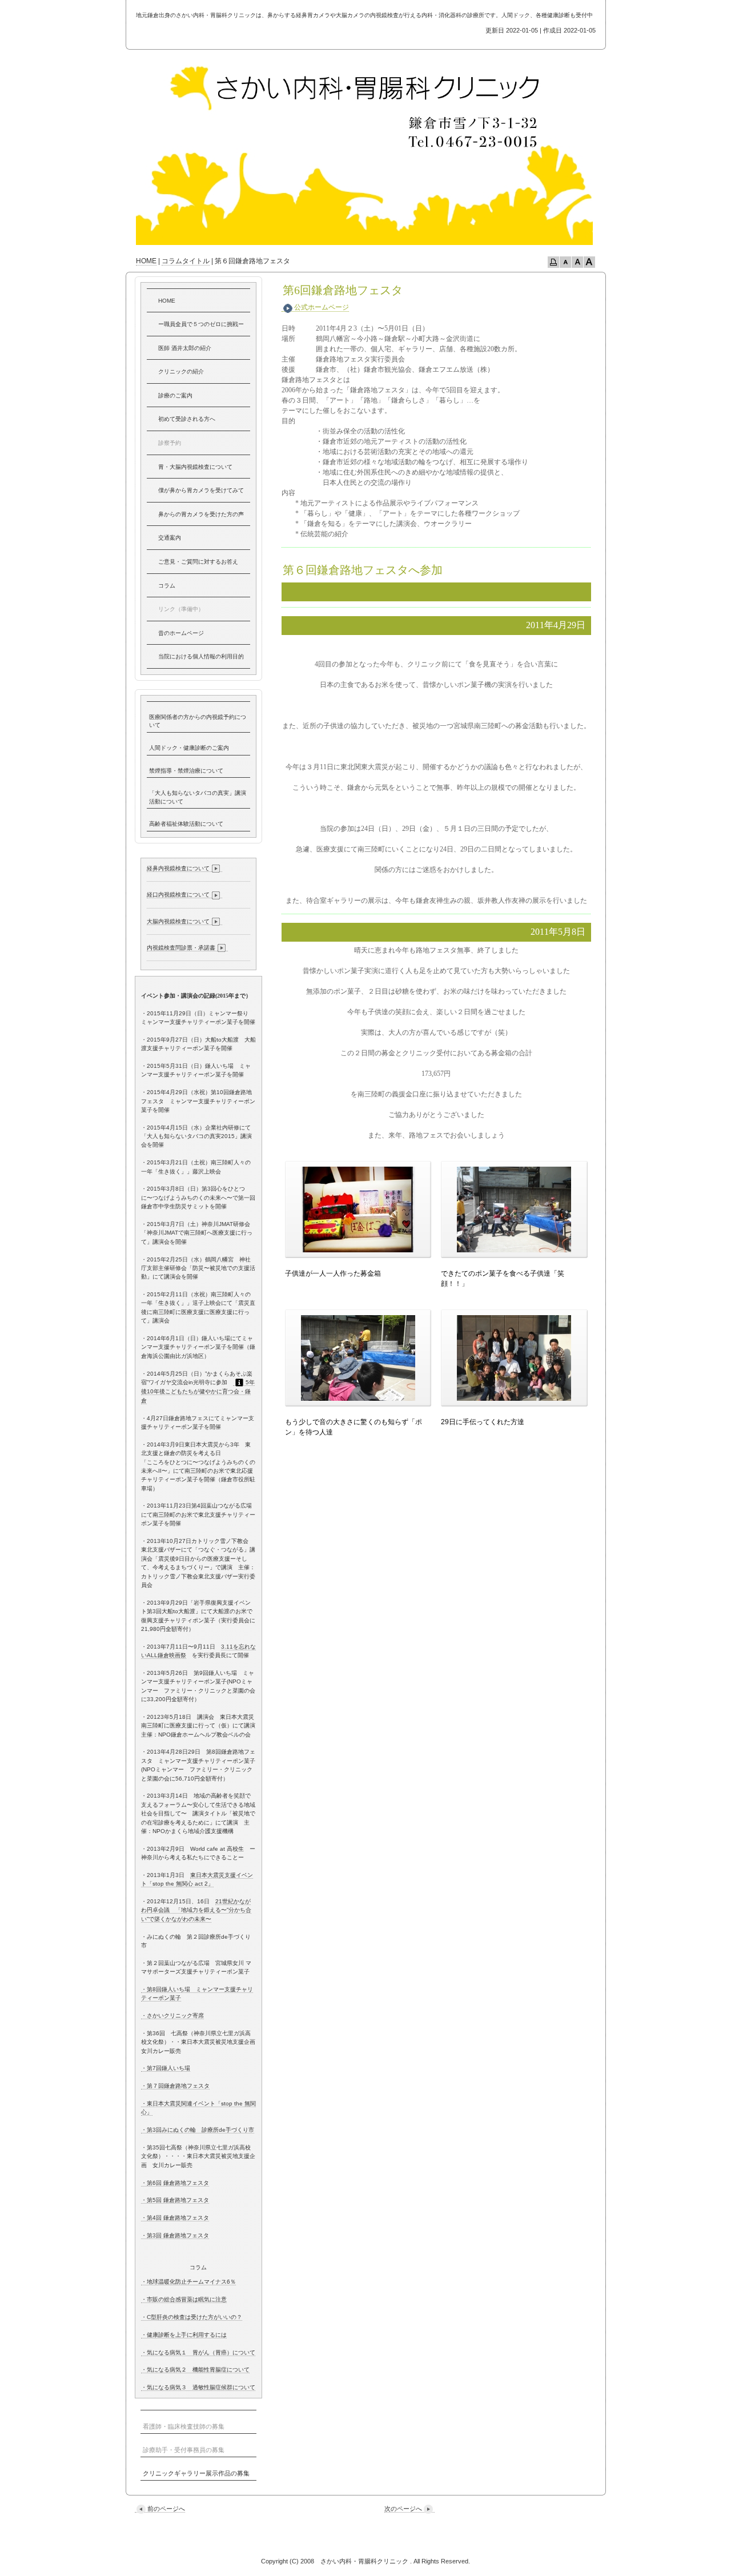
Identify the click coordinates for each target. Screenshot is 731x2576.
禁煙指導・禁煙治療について (186, 771)
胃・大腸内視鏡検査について (195, 467)
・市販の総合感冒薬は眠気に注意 (184, 2299)
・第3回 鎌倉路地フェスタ (175, 2235)
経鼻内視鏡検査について (178, 868)
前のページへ (166, 2509)
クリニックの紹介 (181, 371)
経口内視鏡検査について (178, 895)
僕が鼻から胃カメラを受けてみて (201, 490)
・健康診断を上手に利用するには (184, 2335)
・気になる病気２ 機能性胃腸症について (195, 2370)
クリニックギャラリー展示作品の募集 (196, 2473)
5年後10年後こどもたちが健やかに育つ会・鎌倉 (198, 1391)
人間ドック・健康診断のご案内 (189, 748)
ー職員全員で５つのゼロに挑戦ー (201, 324)
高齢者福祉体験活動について (186, 824)
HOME (146, 261)
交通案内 (170, 538)
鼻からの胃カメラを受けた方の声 (201, 514)
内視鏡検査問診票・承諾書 (181, 948)
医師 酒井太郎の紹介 (185, 348)
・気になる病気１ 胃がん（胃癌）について (198, 2352)
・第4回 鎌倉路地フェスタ (175, 2218)
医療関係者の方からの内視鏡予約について (198, 721)
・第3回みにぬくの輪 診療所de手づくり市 (198, 2130)
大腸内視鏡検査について (178, 921)
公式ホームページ (322, 307)
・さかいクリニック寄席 (172, 2016)
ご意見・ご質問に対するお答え (198, 562)
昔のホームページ (181, 633)
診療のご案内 (175, 395)
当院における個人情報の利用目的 (201, 656)
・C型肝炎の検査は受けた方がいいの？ (192, 2317)
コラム (167, 586)
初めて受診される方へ (187, 419)
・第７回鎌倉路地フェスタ (175, 2086)
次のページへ (403, 2509)
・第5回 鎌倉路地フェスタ (175, 2200)
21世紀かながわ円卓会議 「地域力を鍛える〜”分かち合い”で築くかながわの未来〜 (196, 1910)
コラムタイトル (186, 261)
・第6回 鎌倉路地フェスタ (175, 2183)
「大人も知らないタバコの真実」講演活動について (198, 797)
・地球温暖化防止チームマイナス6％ (188, 2282)
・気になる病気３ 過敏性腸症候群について (198, 2387)
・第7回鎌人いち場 (166, 2068)
